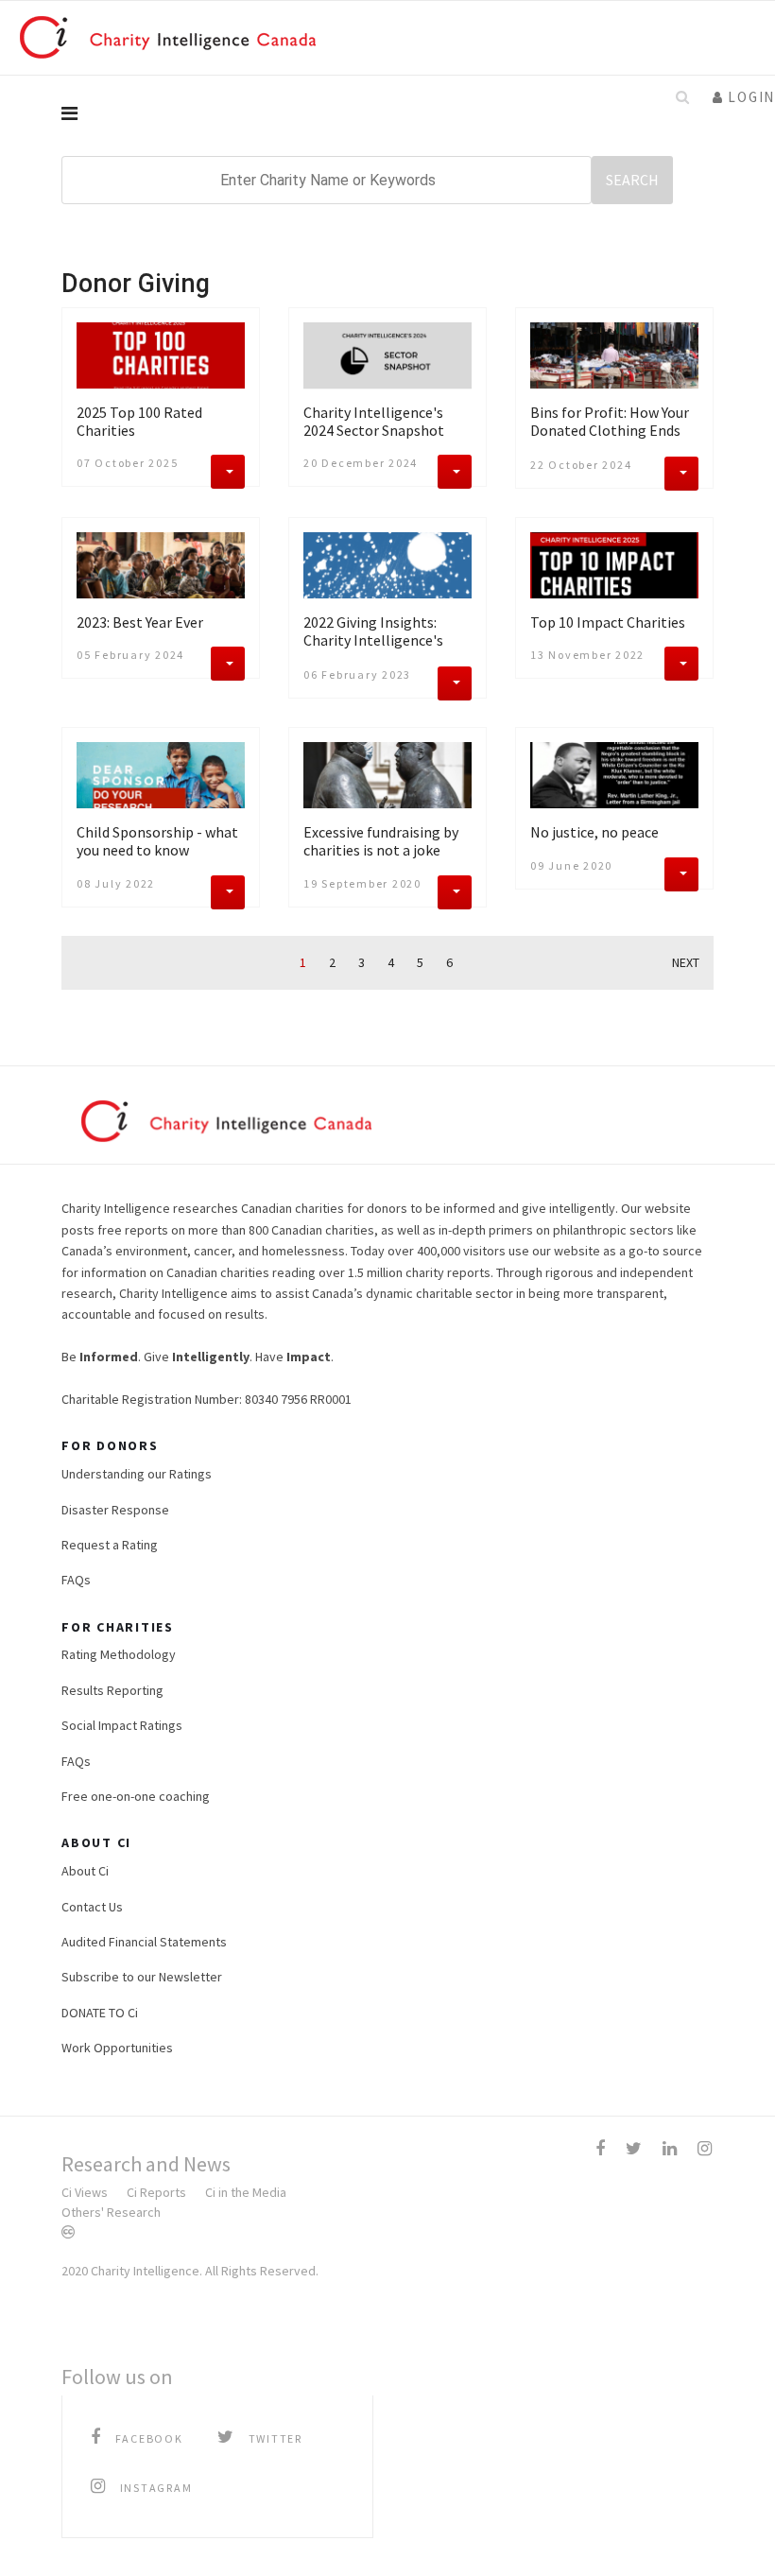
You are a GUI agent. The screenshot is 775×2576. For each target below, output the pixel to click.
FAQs (76, 1580)
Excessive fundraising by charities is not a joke (381, 841)
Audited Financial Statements (144, 1942)
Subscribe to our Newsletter (142, 1977)
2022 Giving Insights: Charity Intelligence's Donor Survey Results (373, 640)
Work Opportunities (117, 2048)
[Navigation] (387, 113)
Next (686, 963)
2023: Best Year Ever (140, 622)
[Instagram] (705, 2148)
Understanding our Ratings (137, 1474)
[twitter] (634, 2148)
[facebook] (600, 2148)
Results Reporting (112, 1690)
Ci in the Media (246, 2192)
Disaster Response (115, 1510)
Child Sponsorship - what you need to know (157, 841)
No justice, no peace (594, 832)
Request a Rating (110, 1545)
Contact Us (92, 1907)
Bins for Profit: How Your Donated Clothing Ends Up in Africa (610, 430)
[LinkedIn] (670, 2148)
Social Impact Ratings (122, 1725)
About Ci (85, 1871)
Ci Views (85, 2192)
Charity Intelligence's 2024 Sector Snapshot (374, 421)
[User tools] (228, 472)
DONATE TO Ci (100, 2013)
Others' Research (111, 2212)
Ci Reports (156, 2192)
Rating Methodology (119, 1654)
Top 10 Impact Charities (608, 622)
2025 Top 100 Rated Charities (139, 421)
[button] (744, 97)
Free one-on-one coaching (136, 1796)
